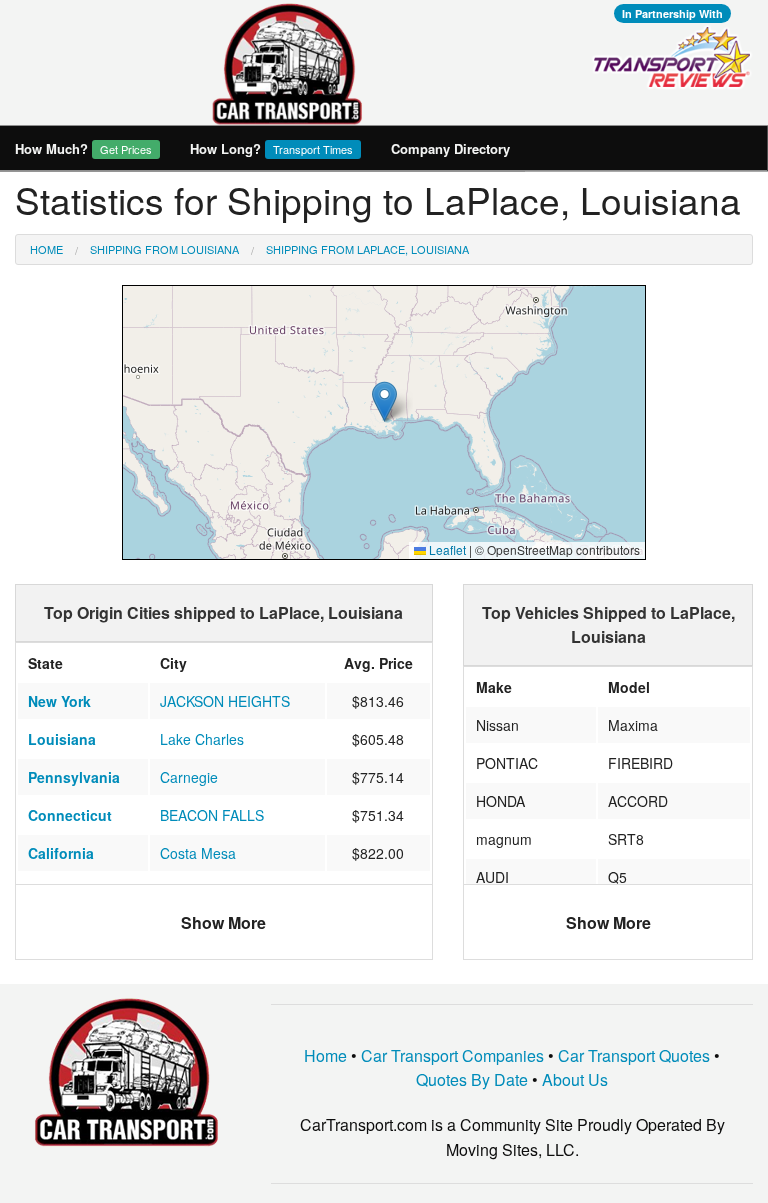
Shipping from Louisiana (164, 249)
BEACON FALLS (212, 815)
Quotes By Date (472, 1079)
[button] (384, 401)
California (61, 853)
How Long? (271, 148)
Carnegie (189, 777)
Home (46, 249)
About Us (575, 1079)
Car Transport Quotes (634, 1055)
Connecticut (70, 815)
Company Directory (450, 148)
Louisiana (62, 739)
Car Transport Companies (452, 1055)
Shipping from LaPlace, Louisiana (367, 249)
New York (59, 701)
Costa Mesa (198, 853)
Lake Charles (202, 739)
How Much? (83, 148)
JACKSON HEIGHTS (225, 701)
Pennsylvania (74, 777)
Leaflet (446, 549)
